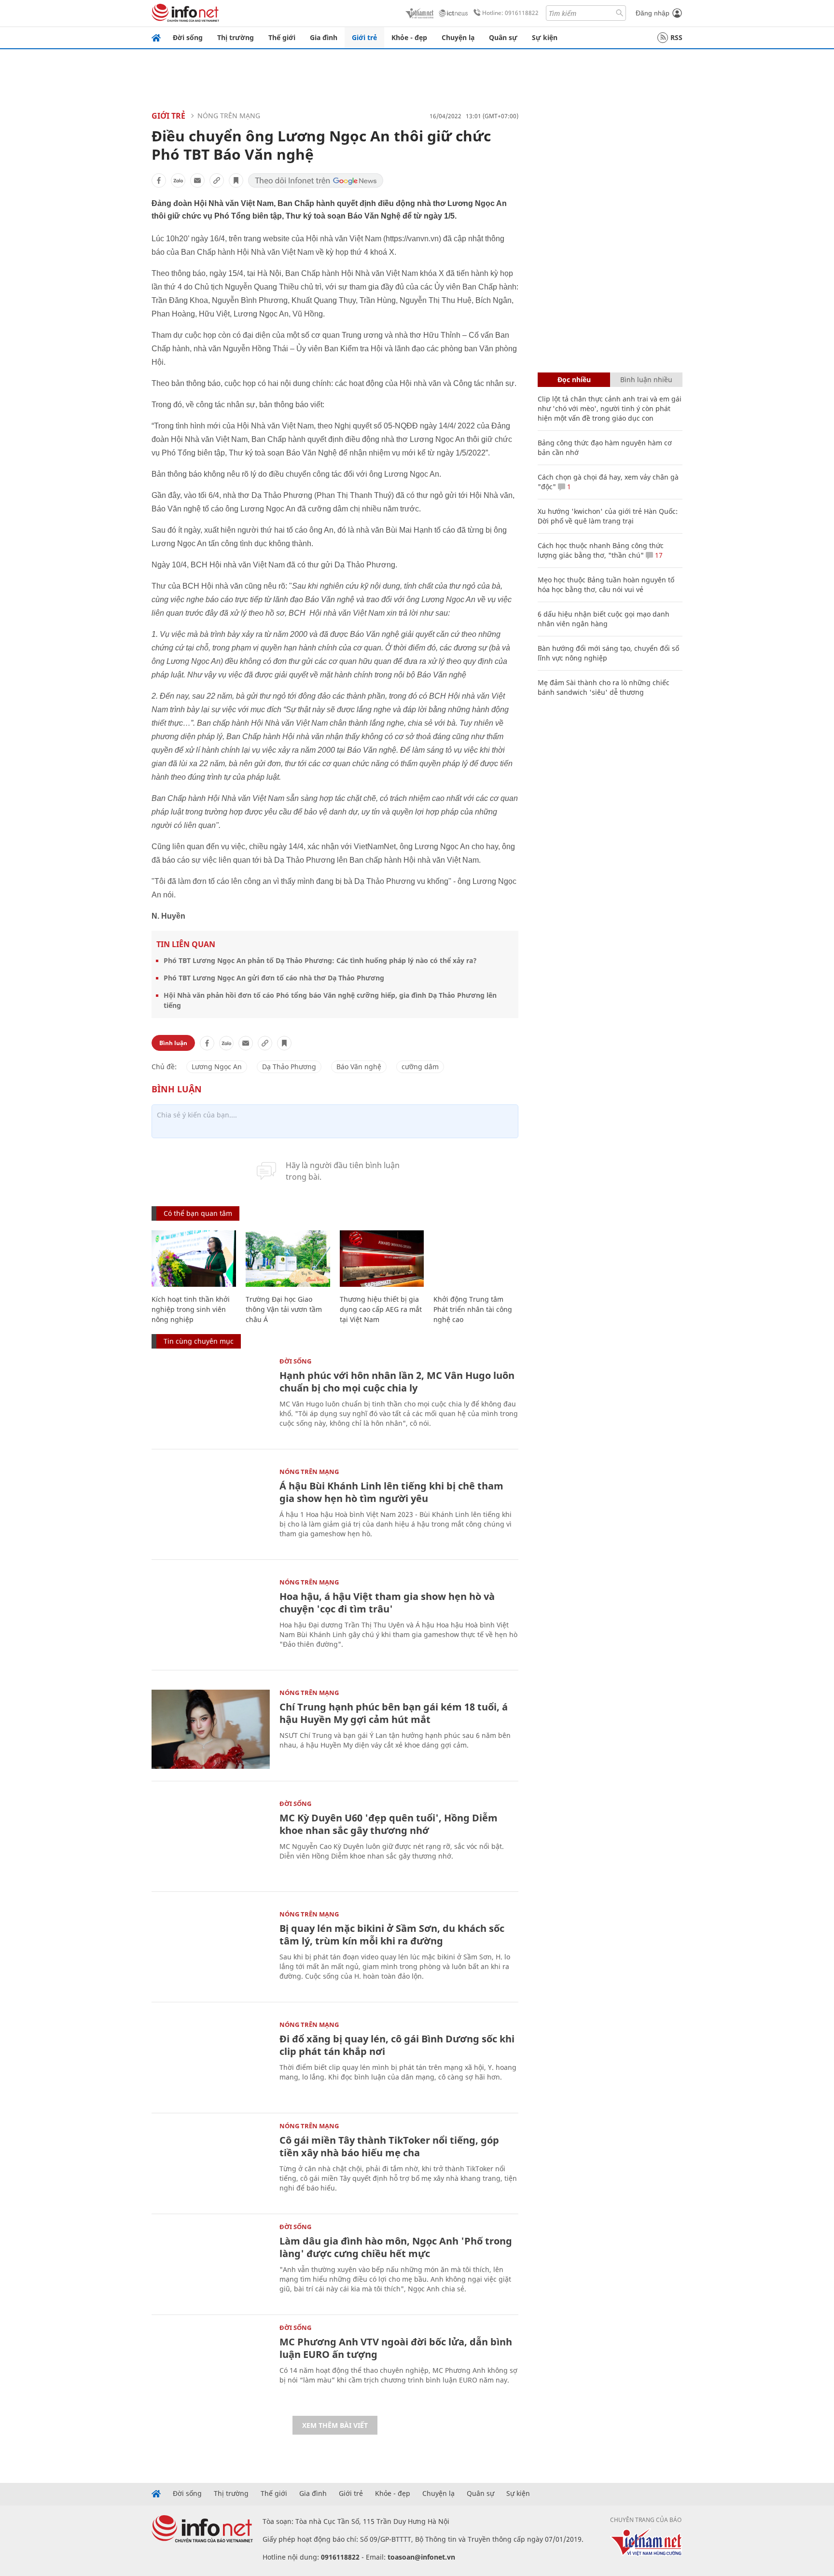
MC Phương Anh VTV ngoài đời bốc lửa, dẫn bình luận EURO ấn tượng (396, 2348)
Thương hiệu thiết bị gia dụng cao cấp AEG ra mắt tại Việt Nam (381, 1309)
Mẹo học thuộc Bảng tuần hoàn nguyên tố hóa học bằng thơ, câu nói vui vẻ (606, 585)
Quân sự (503, 37)
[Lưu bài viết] (236, 180)
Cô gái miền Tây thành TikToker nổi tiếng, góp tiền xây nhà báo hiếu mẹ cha (389, 2146)
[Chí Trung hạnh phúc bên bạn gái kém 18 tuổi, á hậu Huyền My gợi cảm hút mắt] (211, 1729)
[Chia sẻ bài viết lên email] (197, 180)
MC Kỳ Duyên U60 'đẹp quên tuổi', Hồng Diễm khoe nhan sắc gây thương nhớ (389, 1824)
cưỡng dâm (420, 1067)
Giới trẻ (364, 37)
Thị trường (236, 37)
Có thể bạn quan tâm (198, 1213)
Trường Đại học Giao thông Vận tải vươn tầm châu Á (284, 1309)
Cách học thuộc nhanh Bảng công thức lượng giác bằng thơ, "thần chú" (601, 550)
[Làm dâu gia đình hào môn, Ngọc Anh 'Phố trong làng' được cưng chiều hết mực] (211, 2263)
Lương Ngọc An (217, 1067)
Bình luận (173, 1043)
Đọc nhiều (574, 379)
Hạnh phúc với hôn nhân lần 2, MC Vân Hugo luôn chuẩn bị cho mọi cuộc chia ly (397, 1382)
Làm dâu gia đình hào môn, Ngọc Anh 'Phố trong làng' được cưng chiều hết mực (396, 2247)
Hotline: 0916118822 (510, 13)
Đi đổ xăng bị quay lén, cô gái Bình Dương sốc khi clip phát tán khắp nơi (397, 2045)
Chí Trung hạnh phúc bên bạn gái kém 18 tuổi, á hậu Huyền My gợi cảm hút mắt (394, 1713)
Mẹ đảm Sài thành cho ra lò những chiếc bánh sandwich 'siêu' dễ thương (604, 687)
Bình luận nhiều (646, 379)
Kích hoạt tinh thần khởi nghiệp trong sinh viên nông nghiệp (191, 1309)
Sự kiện (545, 37)
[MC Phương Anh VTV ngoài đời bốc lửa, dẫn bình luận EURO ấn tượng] (211, 2364)
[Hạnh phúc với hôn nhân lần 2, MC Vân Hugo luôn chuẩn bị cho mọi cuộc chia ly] (211, 1398)
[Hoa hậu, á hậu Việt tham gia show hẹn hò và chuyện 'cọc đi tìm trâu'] (211, 1619)
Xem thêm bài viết (335, 2425)
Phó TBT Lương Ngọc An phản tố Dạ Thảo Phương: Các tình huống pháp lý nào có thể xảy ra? (320, 960)
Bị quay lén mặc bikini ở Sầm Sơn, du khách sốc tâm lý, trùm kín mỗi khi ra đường (392, 1935)
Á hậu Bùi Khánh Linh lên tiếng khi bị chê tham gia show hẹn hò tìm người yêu (391, 1492)
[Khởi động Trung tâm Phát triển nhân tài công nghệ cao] (476, 1259)
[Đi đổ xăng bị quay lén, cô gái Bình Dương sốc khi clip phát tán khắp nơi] (211, 2061)
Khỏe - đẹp (409, 37)
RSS (676, 37)
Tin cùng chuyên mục (199, 1341)
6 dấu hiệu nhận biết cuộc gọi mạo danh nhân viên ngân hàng (604, 619)
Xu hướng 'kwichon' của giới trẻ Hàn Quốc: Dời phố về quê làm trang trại (608, 516)
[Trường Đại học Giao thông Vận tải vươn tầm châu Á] (288, 1259)
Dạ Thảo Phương (289, 1067)
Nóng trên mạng (229, 116)
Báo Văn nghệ (359, 1067)
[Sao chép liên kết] (217, 180)
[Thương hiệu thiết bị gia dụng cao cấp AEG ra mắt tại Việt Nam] (382, 1259)
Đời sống (188, 37)
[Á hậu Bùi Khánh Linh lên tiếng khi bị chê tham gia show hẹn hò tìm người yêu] (211, 1508)
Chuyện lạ (458, 37)
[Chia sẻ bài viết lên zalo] (178, 180)
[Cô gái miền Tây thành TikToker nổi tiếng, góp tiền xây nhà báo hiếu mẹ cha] (211, 2162)
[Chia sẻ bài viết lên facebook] (159, 180)
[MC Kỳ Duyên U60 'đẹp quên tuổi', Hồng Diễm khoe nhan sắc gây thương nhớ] (211, 1840)
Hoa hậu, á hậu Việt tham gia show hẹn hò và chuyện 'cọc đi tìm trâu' (387, 1603)
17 (658, 555)
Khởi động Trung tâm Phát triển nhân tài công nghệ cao (473, 1309)
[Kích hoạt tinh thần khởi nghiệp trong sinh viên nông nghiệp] (194, 1259)
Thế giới (282, 37)
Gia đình (324, 37)
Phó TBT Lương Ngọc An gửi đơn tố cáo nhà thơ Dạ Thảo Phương (274, 978)
